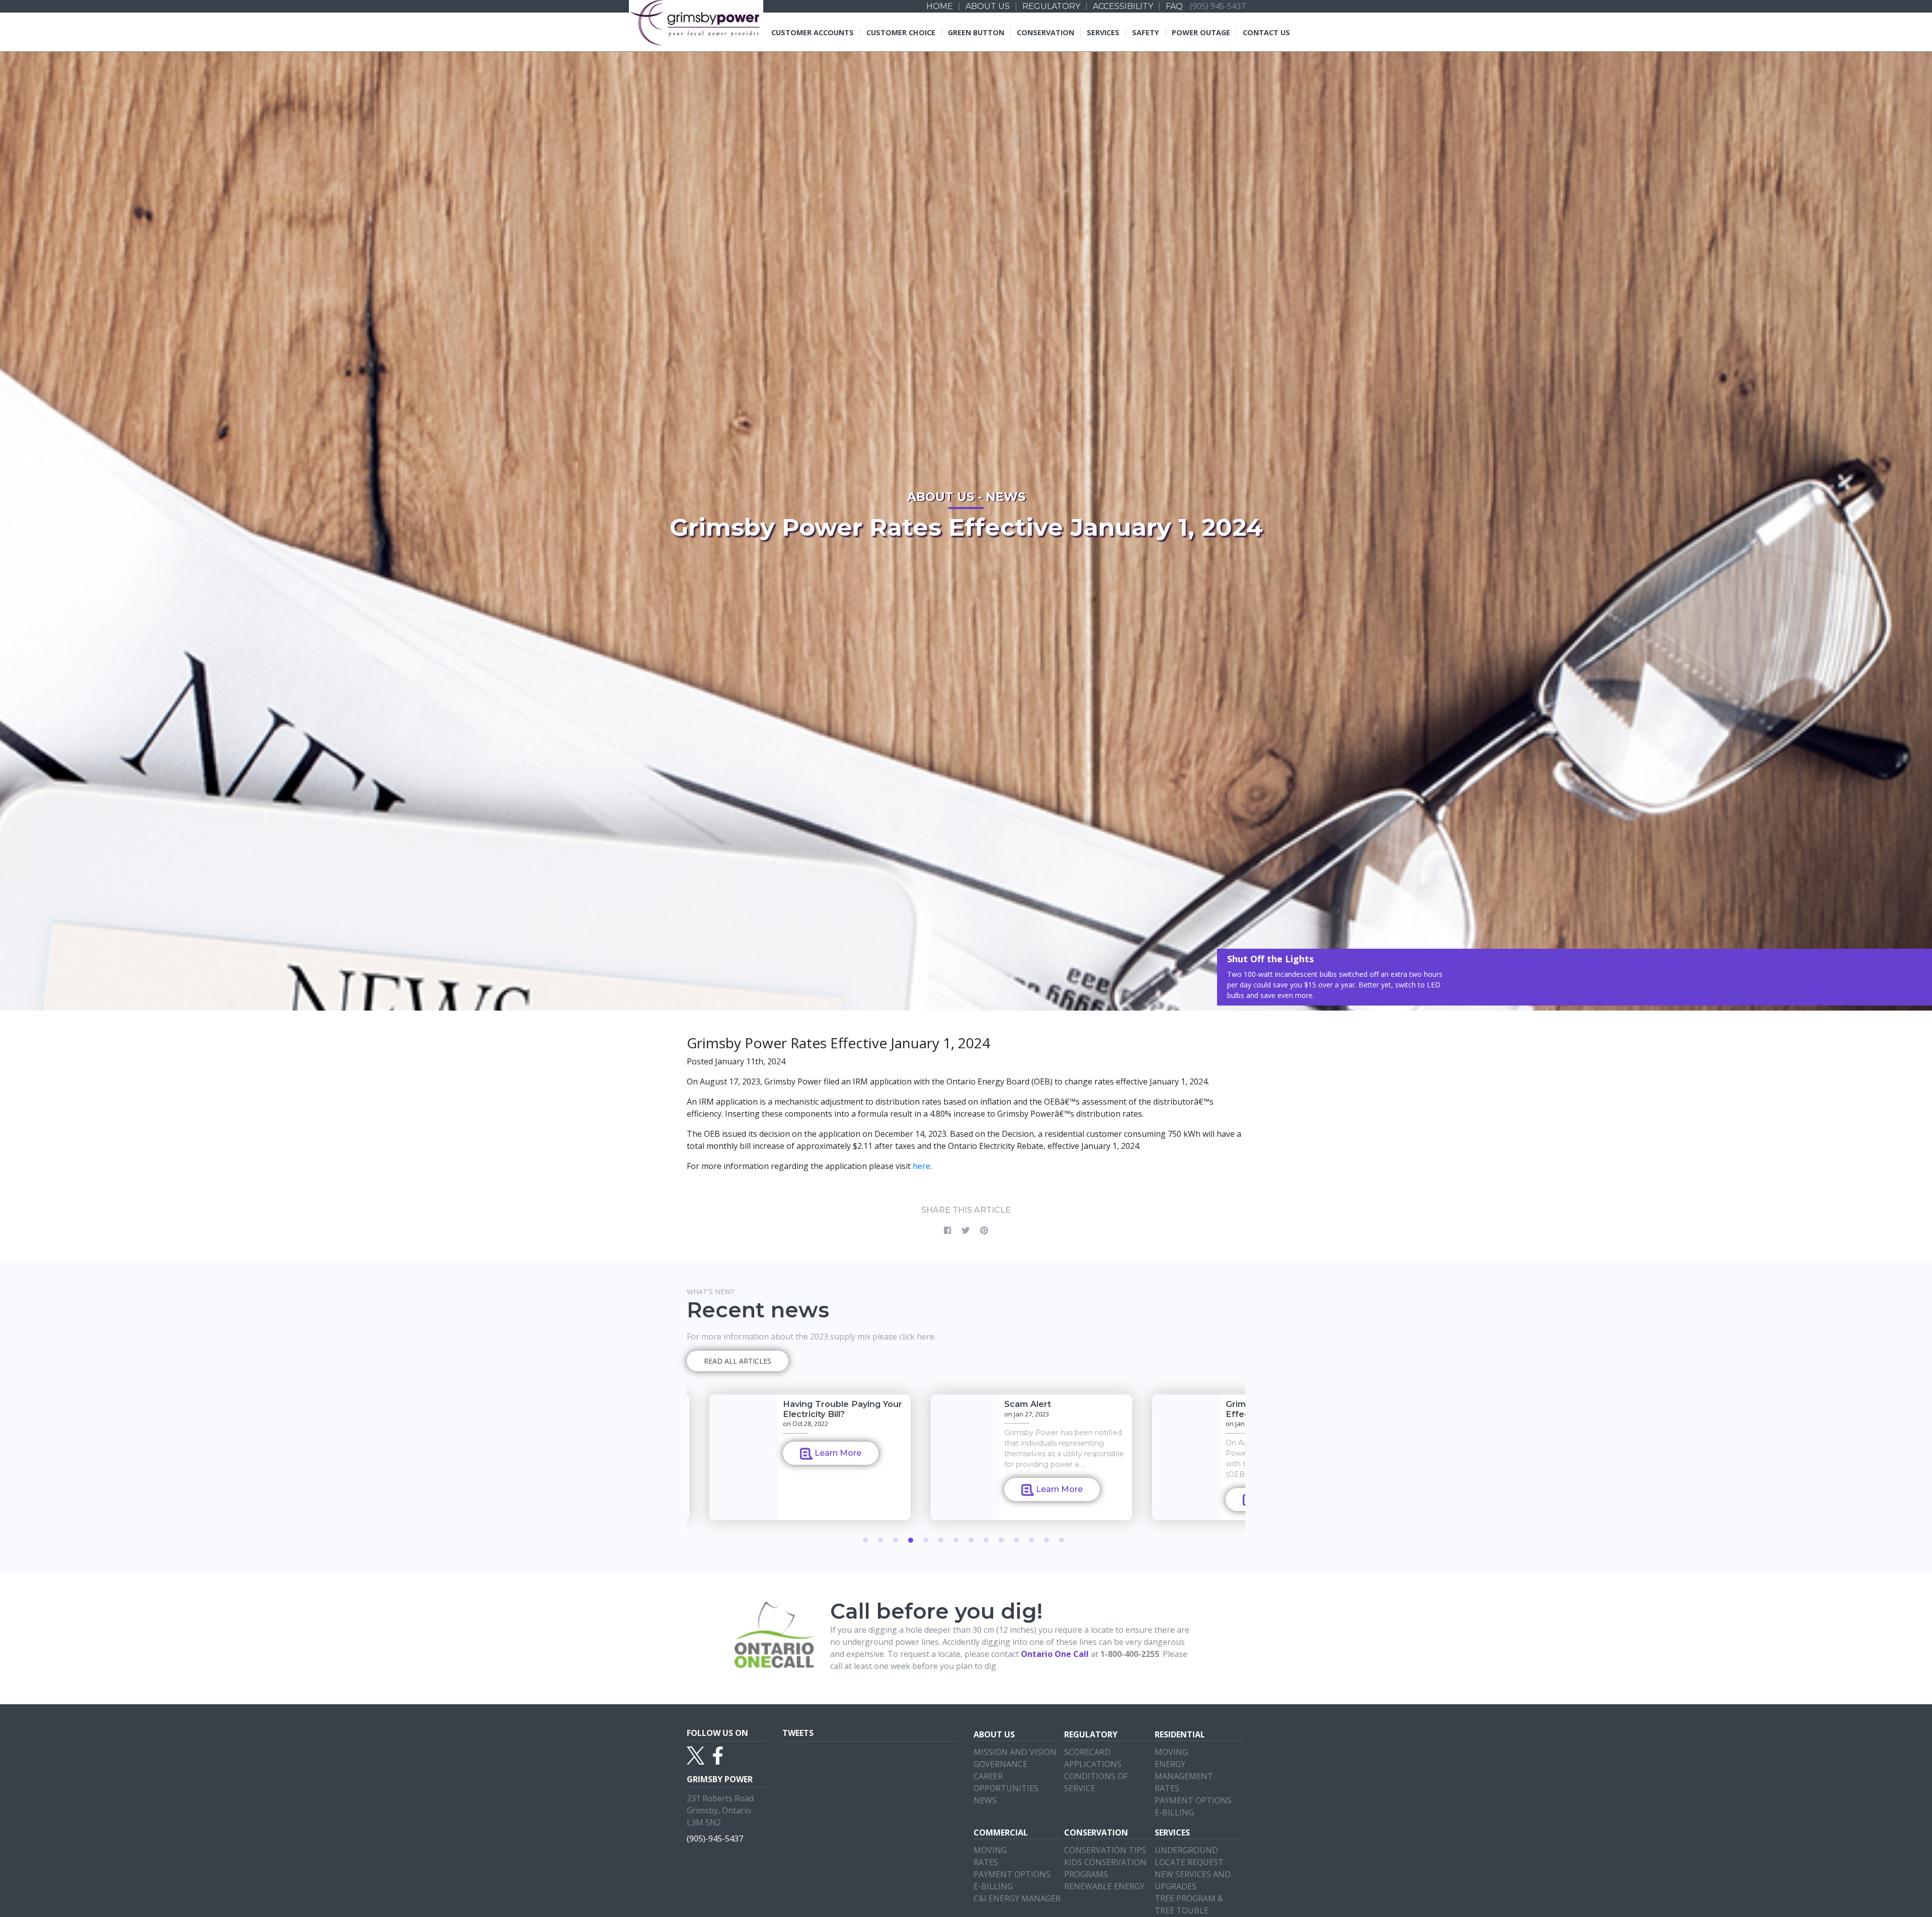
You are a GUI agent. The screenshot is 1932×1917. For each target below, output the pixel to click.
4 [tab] (911, 1540)
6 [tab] (941, 1540)
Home (940, 6)
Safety (1146, 32)
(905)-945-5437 (715, 1838)
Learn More (814, 1508)
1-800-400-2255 (1130, 1654)
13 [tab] (1046, 1540)
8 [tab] (971, 1540)
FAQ (1174, 6)
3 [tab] (896, 1540)
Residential (1180, 1734)
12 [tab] (1031, 1540)
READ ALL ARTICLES (738, 1361)
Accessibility (1123, 6)
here (921, 1166)
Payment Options (1193, 1800)
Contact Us (1266, 32)
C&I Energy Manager (1017, 1898)
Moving (1171, 1752)
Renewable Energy (1104, 1886)
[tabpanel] (1009, 1457)
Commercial (1001, 1832)
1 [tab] (865, 1540)
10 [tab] (1001, 1540)
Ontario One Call (1055, 1654)
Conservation (1045, 32)
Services (1103, 32)
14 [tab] (1062, 1540)
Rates (1167, 1788)
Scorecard (1087, 1752)
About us (988, 6)
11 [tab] (1016, 1540)
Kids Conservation (1105, 1862)
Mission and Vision (1015, 1752)
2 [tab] (880, 1540)
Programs (1086, 1874)
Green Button (976, 32)
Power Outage (1201, 32)
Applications (1093, 1764)
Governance (1000, 1764)
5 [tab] (926, 1540)
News (985, 1800)
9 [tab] (986, 1540)
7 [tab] (956, 1540)
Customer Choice (901, 32)
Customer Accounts (813, 32)
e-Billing (1174, 1812)
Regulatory (1051, 6)
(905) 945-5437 (1218, 6)
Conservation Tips (1105, 1850)
